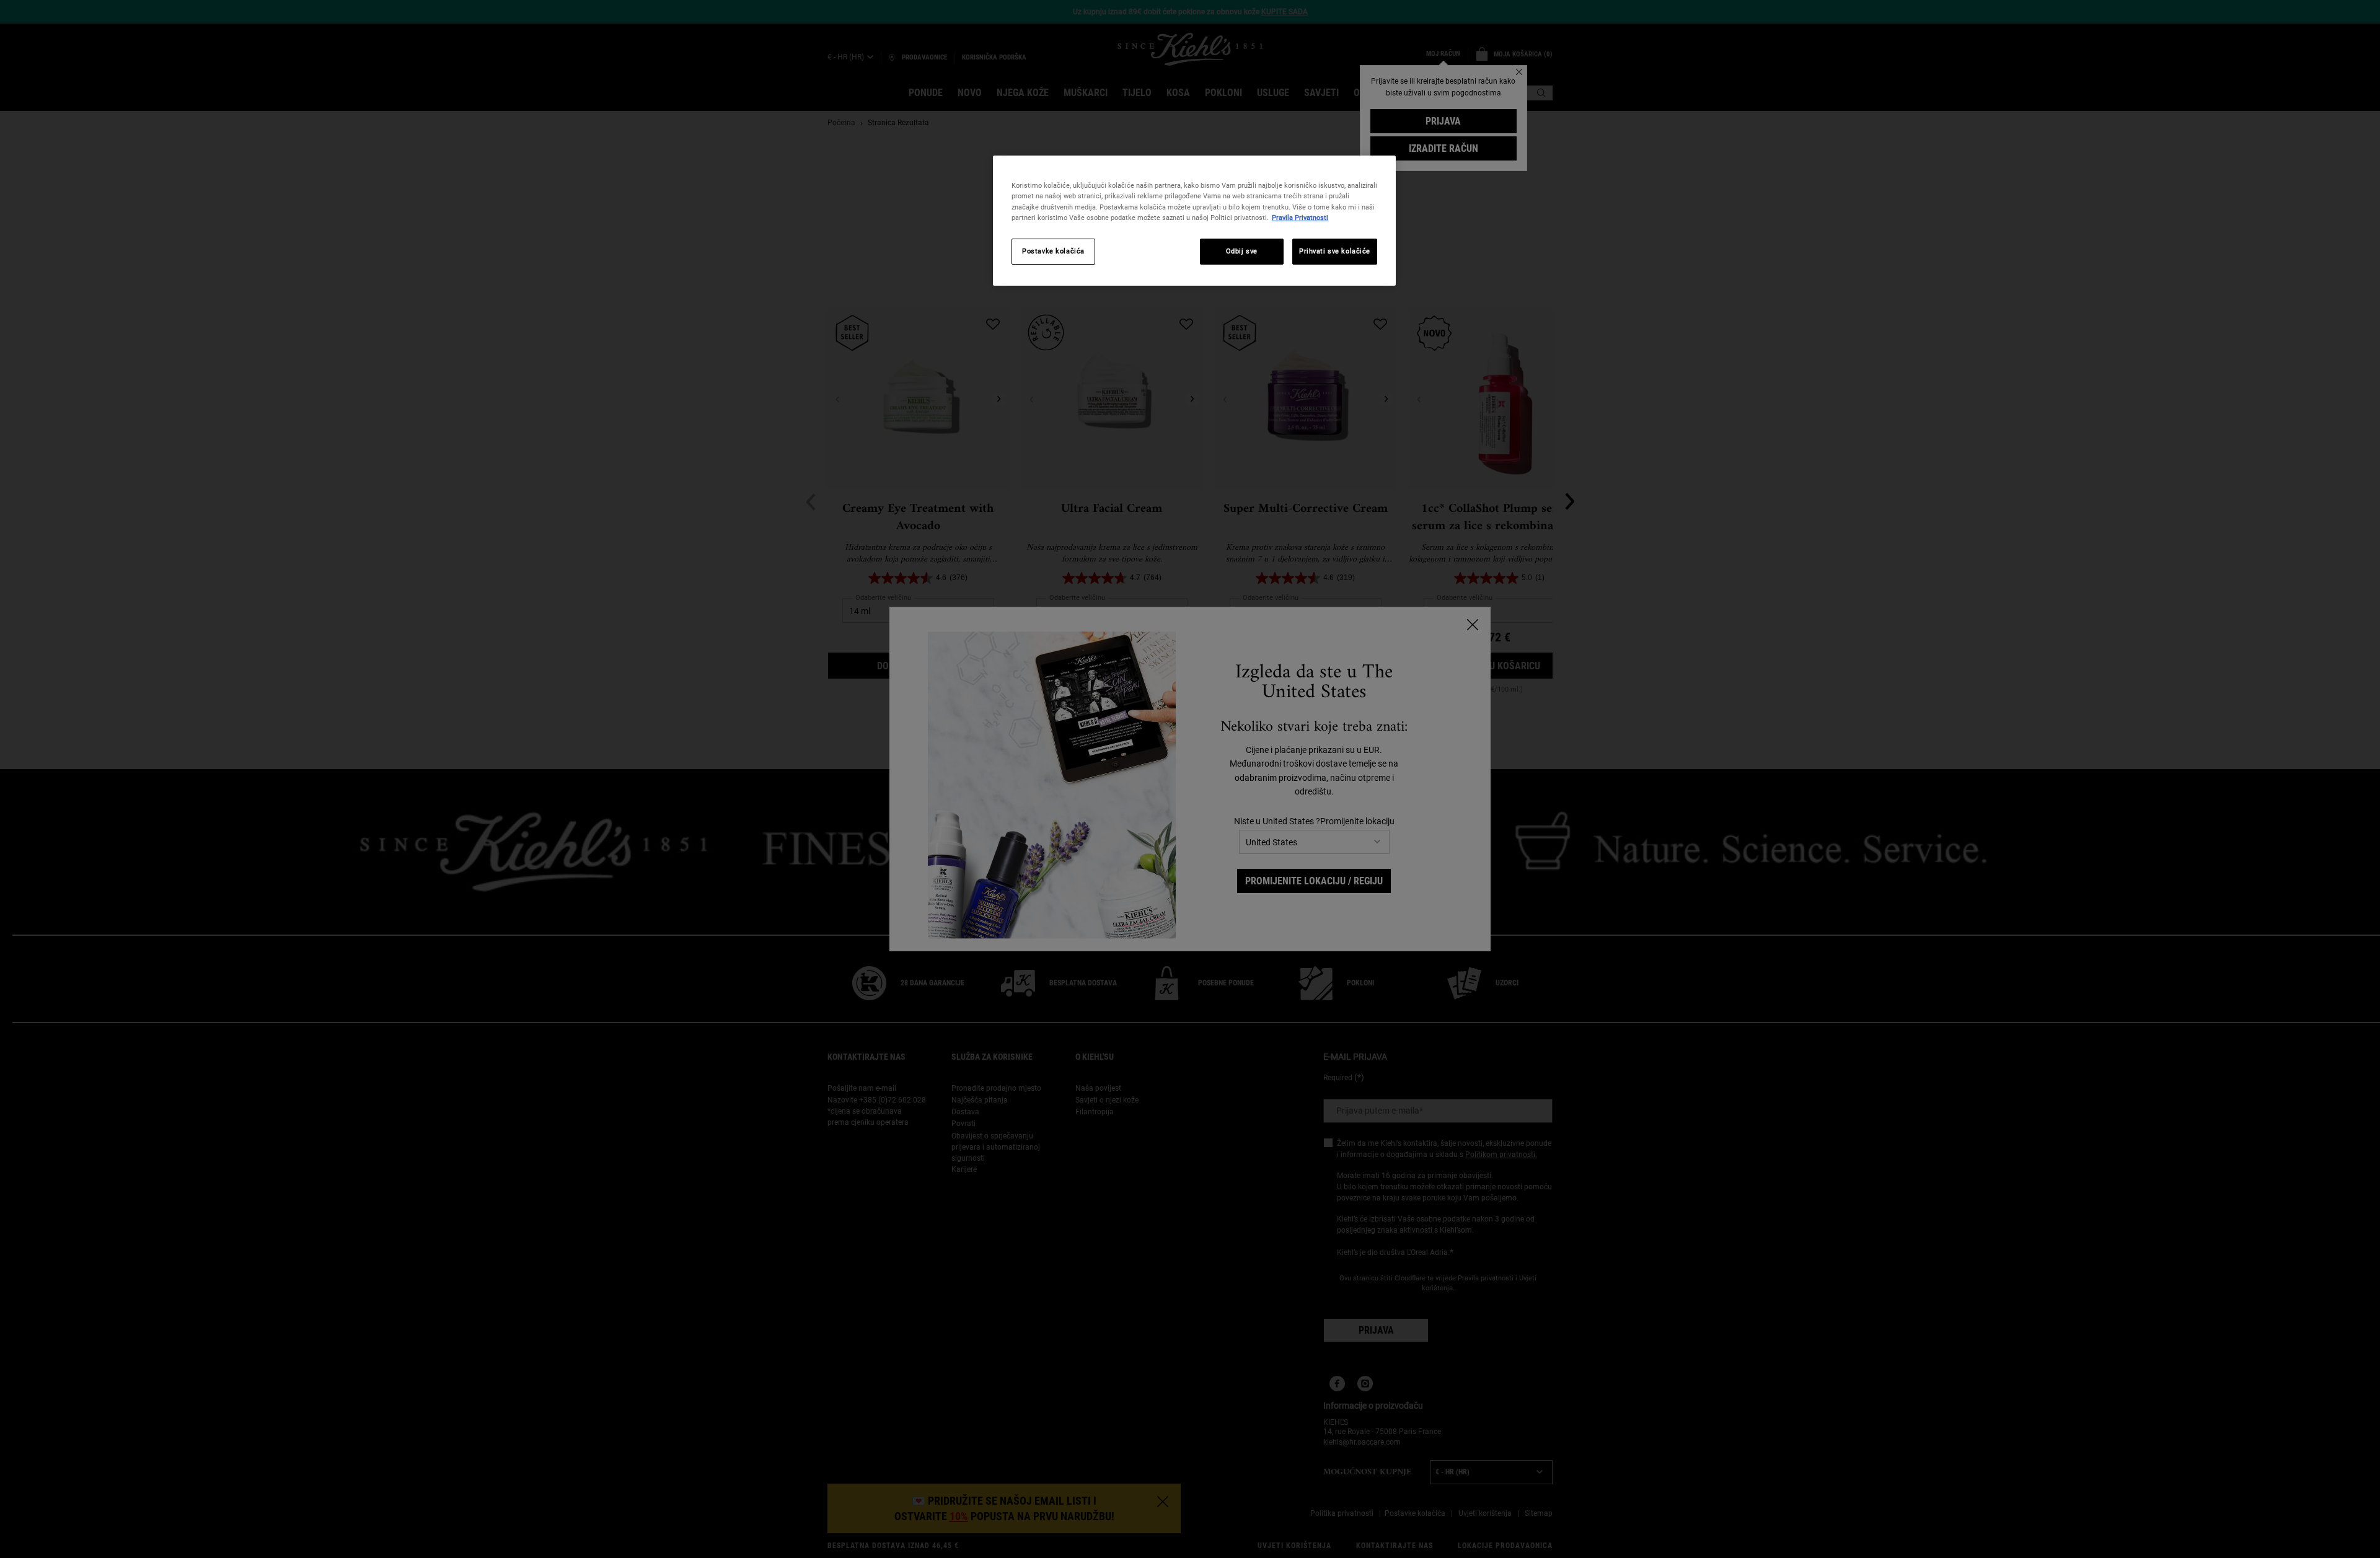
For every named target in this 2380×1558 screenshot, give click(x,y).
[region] (1194, 220)
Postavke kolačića (1053, 251)
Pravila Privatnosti (1300, 218)
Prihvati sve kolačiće (1335, 251)
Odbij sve (1242, 251)
